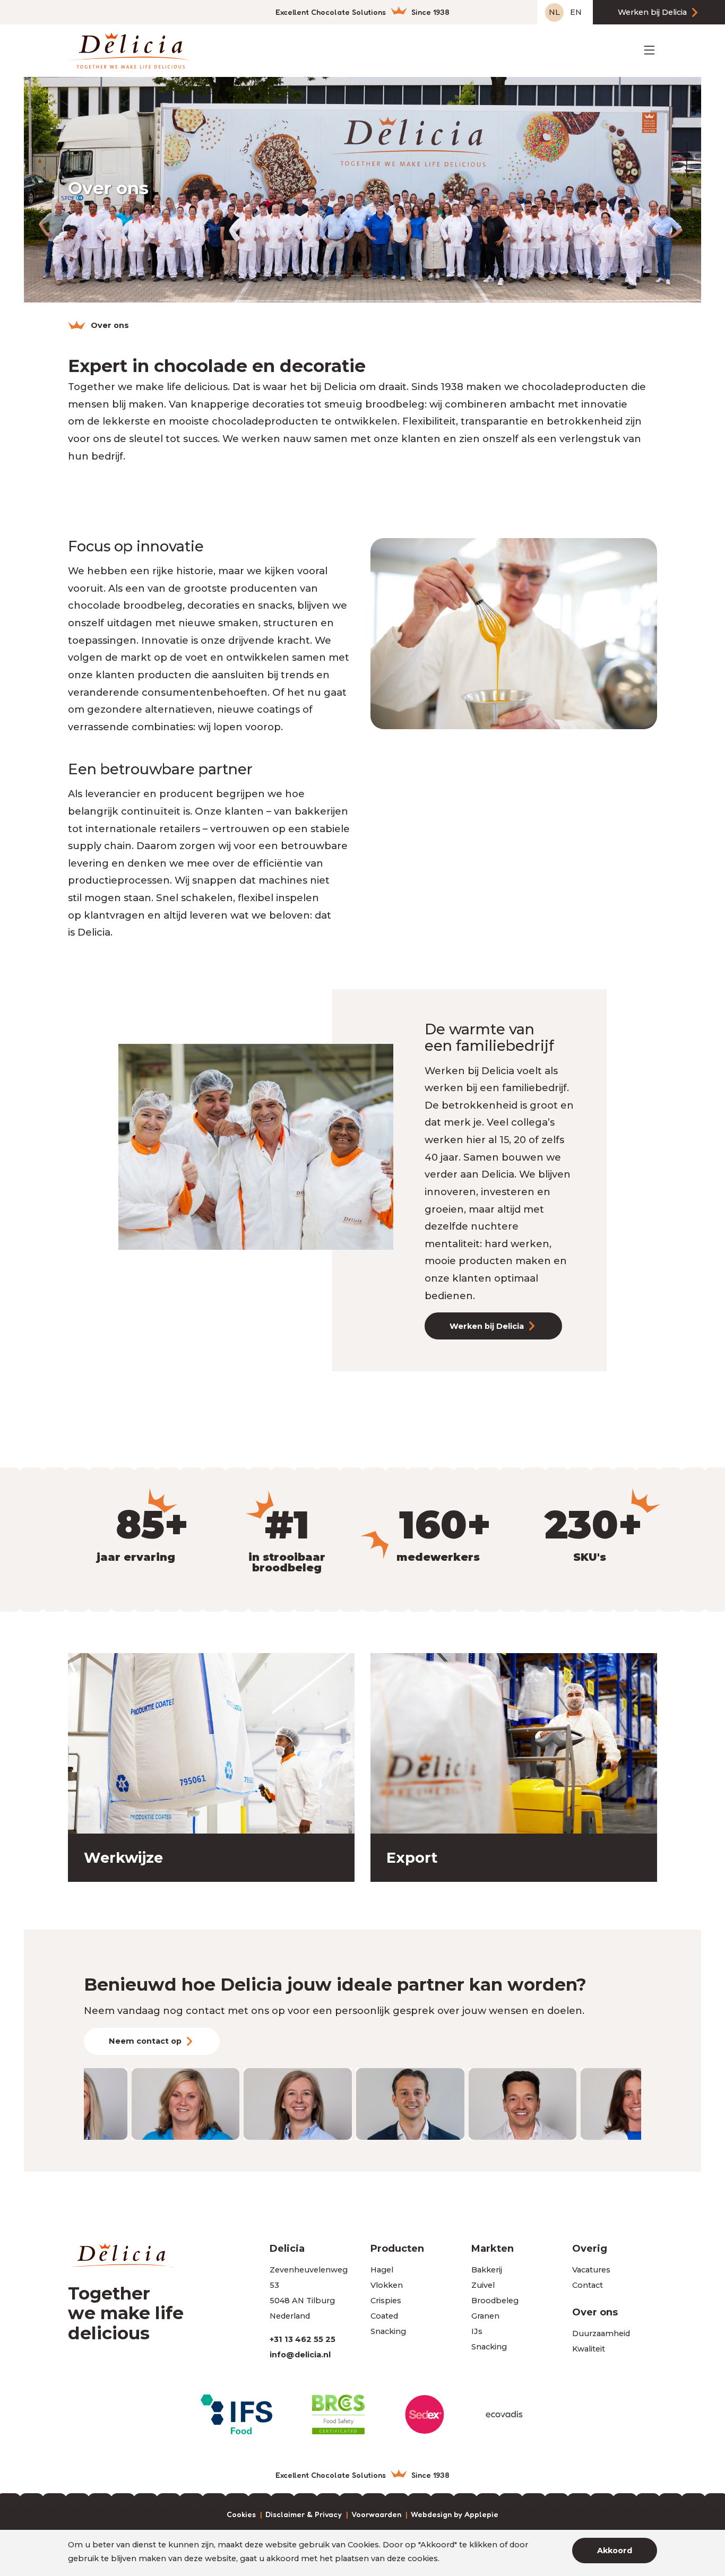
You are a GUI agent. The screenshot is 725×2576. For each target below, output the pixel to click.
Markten (493, 2248)
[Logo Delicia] (130, 50)
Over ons (595, 2312)
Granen (485, 2316)
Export (412, 1858)
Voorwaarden (376, 2515)
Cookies (241, 2515)
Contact (588, 2285)
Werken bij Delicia (652, 12)
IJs (477, 2331)
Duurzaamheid (601, 2333)
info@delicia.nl (300, 2355)
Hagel (382, 2270)
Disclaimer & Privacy (304, 2515)
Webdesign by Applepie (455, 2515)
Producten (397, 2248)
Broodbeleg (495, 2301)
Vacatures (591, 2270)
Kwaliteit (589, 2349)
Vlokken (387, 2285)
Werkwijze (123, 1858)
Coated (384, 2316)
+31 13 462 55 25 (303, 2339)
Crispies (386, 2301)
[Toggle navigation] (649, 50)
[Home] (77, 325)
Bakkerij (487, 2270)
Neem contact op (145, 2041)
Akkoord (615, 2551)
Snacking (388, 2331)
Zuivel (483, 2285)
